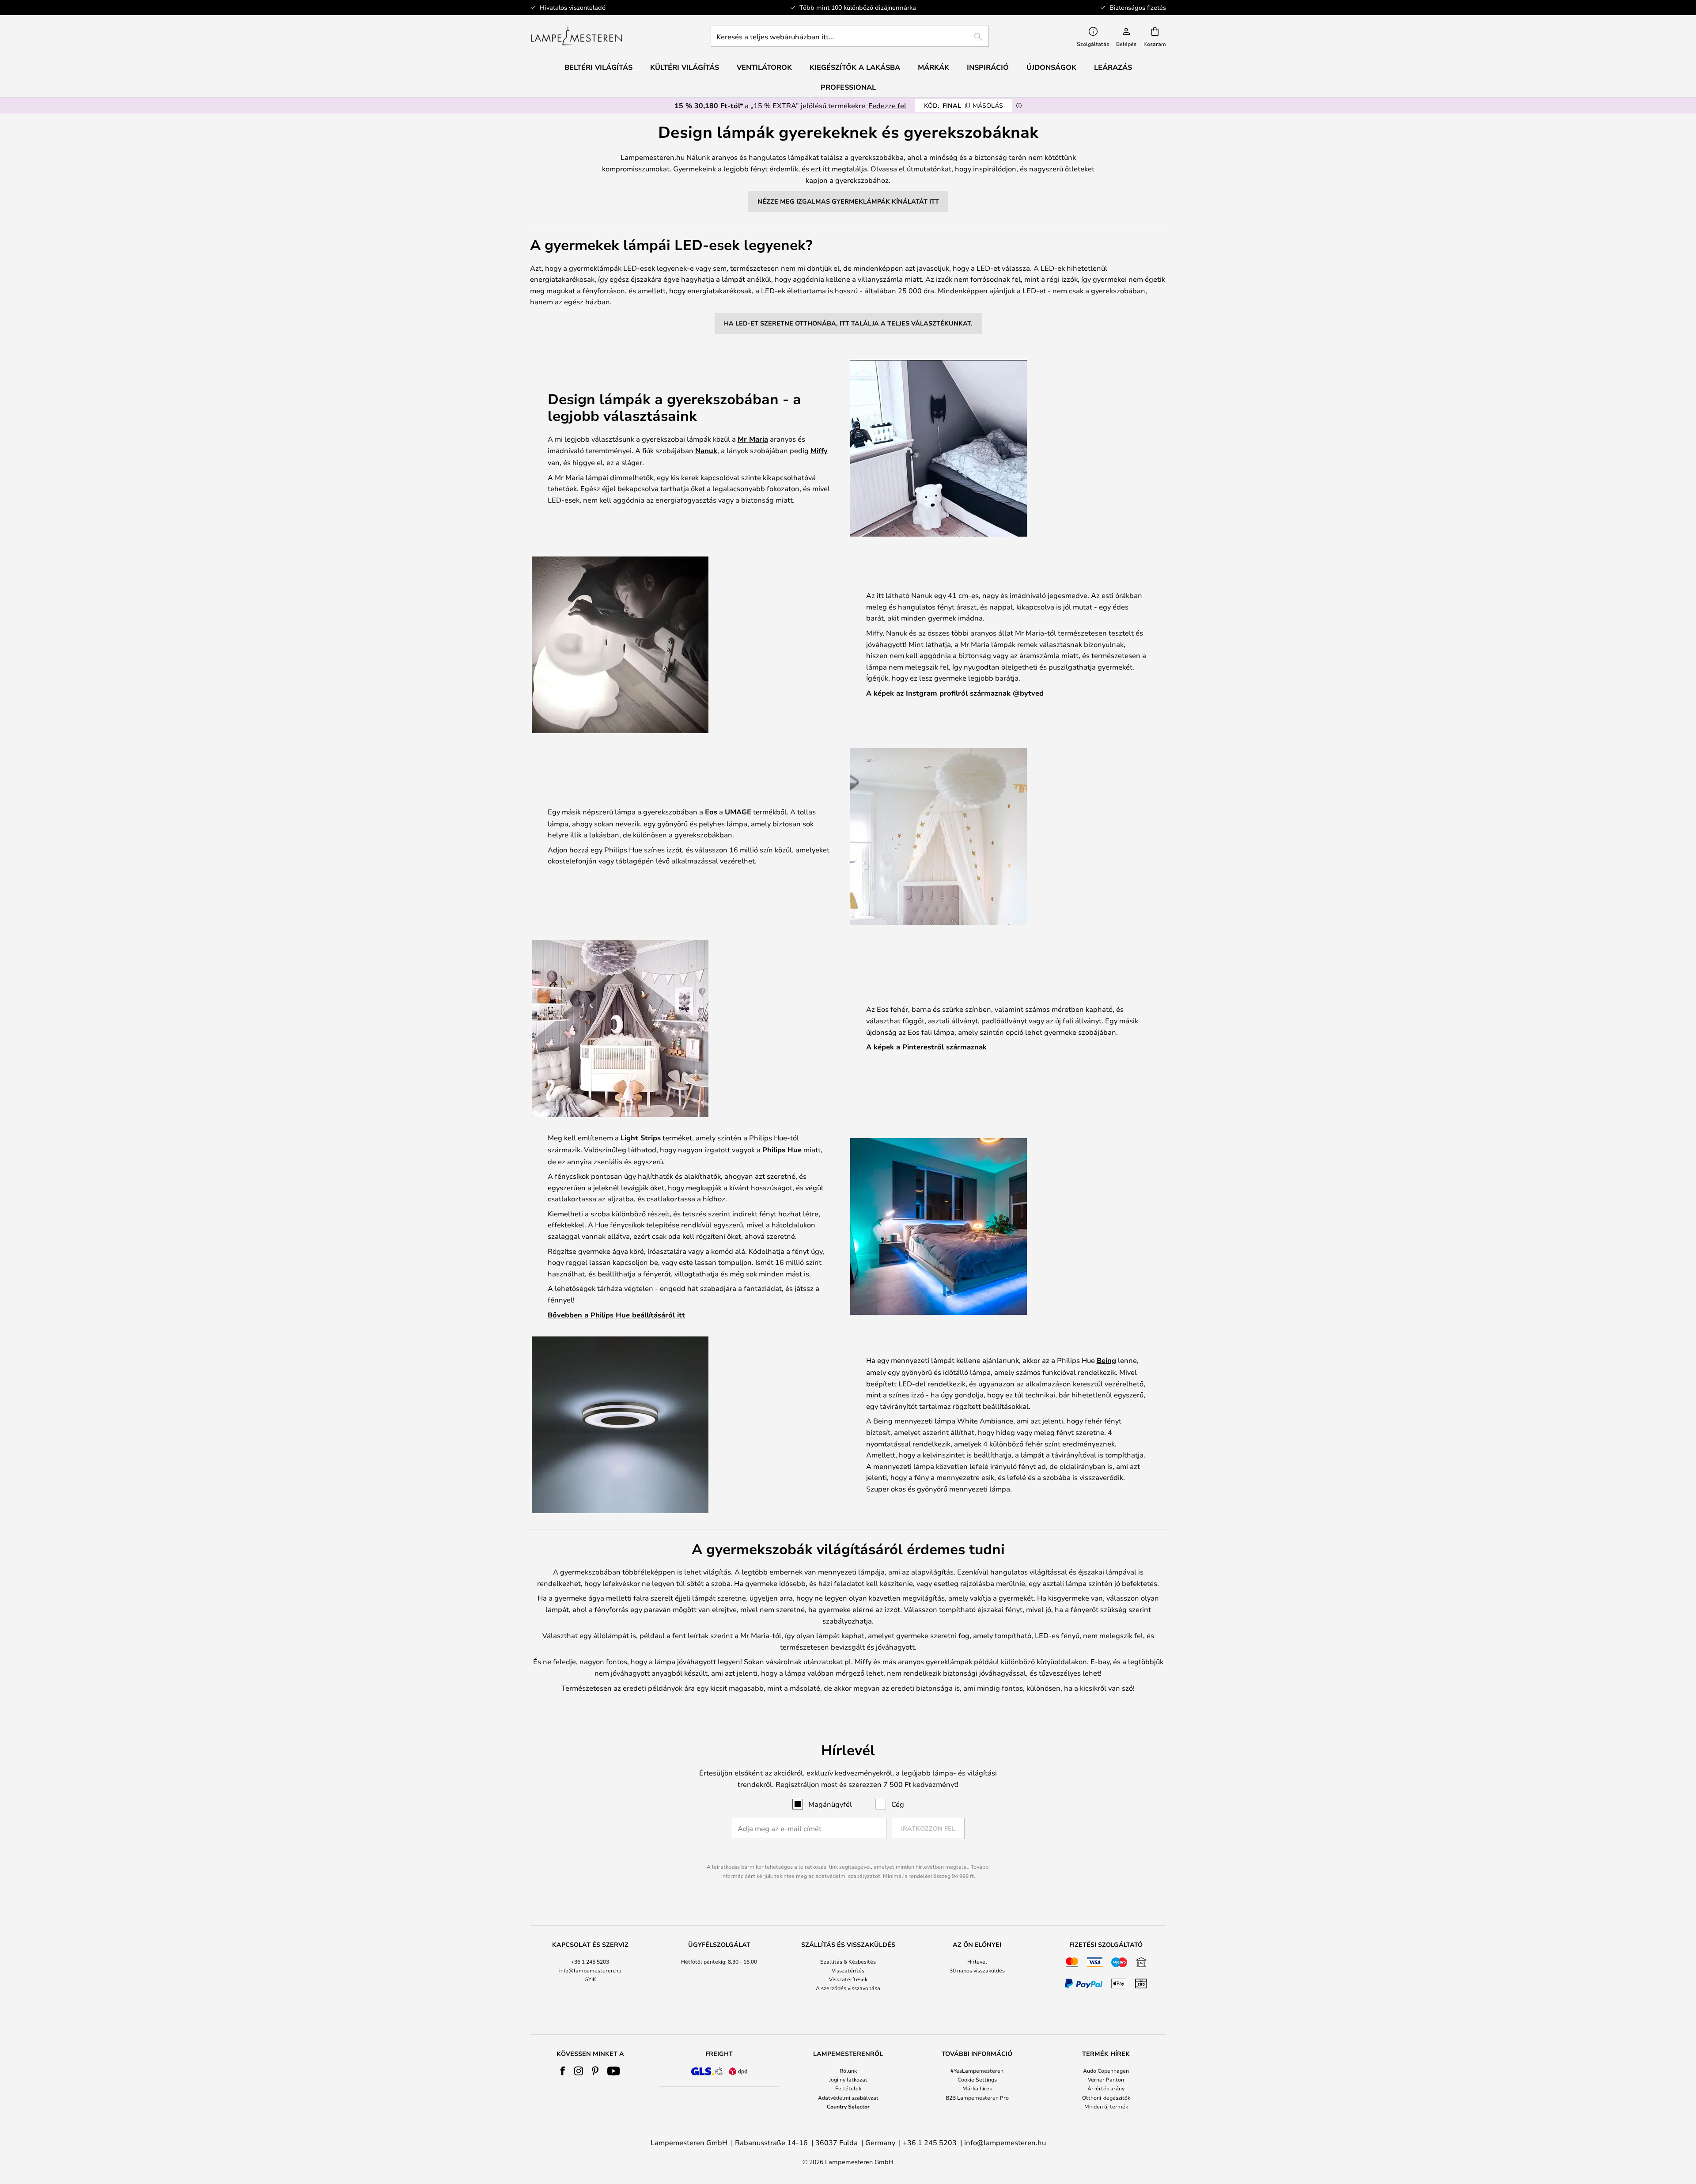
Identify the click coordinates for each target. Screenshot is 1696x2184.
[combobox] (850, 36)
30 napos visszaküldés (977, 1970)
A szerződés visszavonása (848, 1988)
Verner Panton (1106, 2079)
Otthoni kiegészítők (1106, 2097)
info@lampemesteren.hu (590, 1970)
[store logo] (577, 36)
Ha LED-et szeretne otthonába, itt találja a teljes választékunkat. (848, 323)
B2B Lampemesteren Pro (977, 2097)
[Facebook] (563, 2071)
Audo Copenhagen (1106, 2070)
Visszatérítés (848, 1970)
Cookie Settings (977, 2079)
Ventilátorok (764, 67)
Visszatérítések (848, 1979)
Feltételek (848, 2088)
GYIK (590, 1979)
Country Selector (848, 2106)
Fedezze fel (887, 105)
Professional (848, 87)
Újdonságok (1051, 67)
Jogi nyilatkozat (848, 2079)
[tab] (590, 1967)
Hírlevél (977, 1961)
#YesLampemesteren (977, 2070)
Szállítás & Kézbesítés (848, 1961)
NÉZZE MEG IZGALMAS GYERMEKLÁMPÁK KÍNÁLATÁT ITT (848, 201)
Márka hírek (977, 2088)
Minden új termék (1106, 2106)
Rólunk (848, 2070)
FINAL (963, 105)
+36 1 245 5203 (590, 1961)
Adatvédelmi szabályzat (848, 2097)
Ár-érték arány (1106, 2088)
